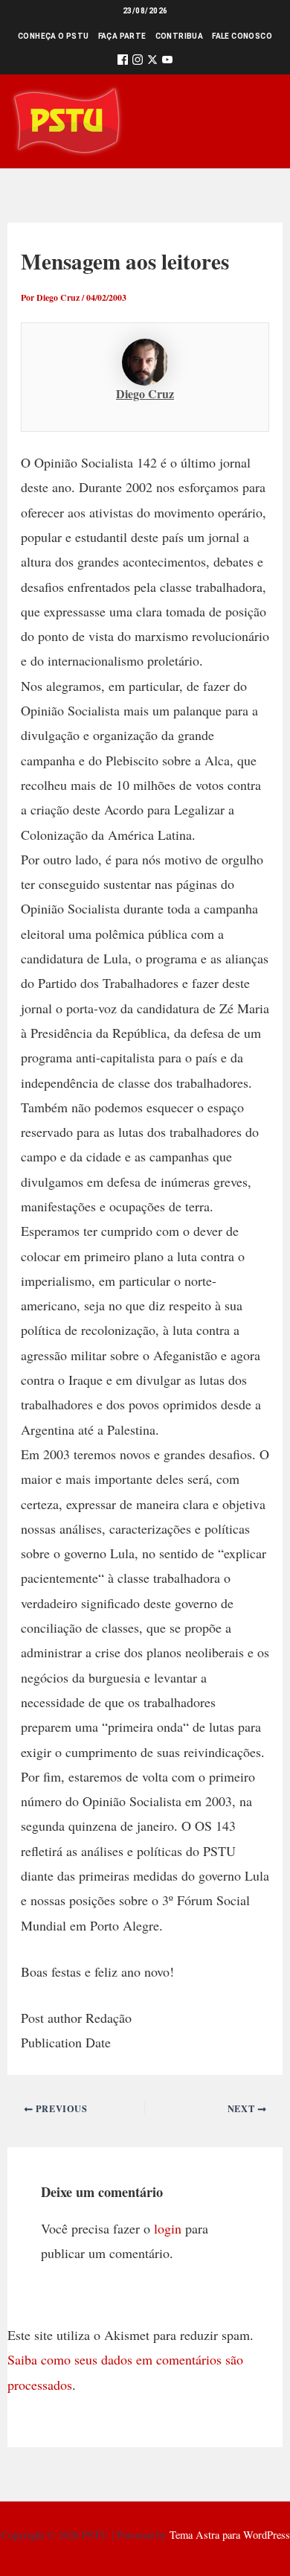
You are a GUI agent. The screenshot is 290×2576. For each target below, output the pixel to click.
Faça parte (122, 36)
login (168, 2228)
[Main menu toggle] (258, 121)
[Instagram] (138, 62)
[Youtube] (167, 62)
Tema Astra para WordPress (230, 2535)
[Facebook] (123, 62)
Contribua (180, 36)
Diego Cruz (145, 393)
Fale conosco (242, 36)
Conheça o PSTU (54, 36)
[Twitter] (152, 62)
